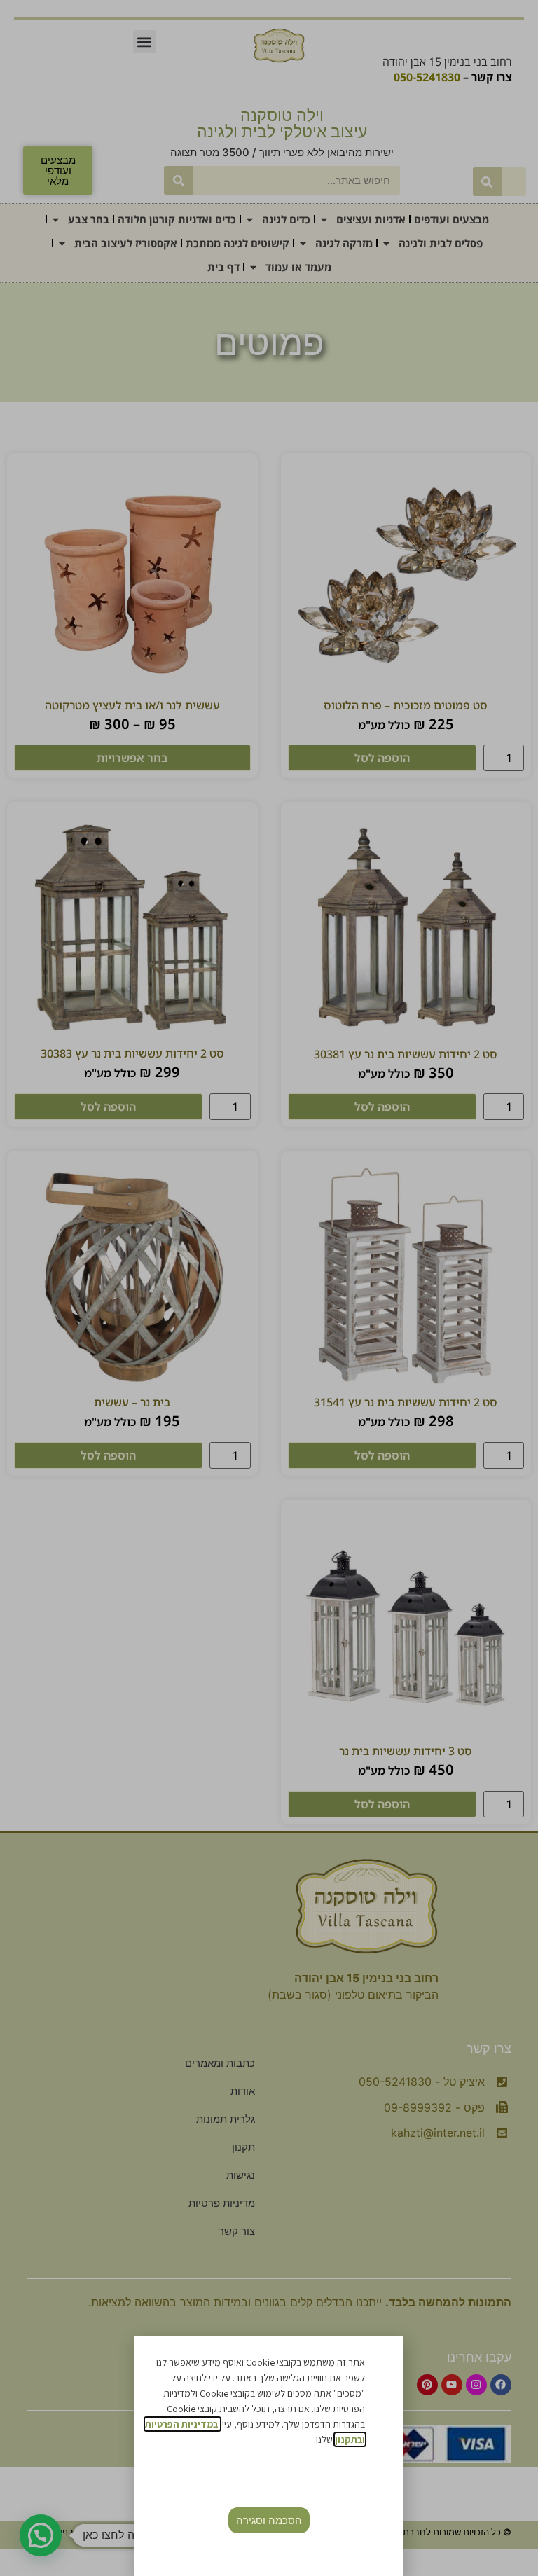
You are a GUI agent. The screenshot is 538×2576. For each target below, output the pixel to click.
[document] (269, 1288)
